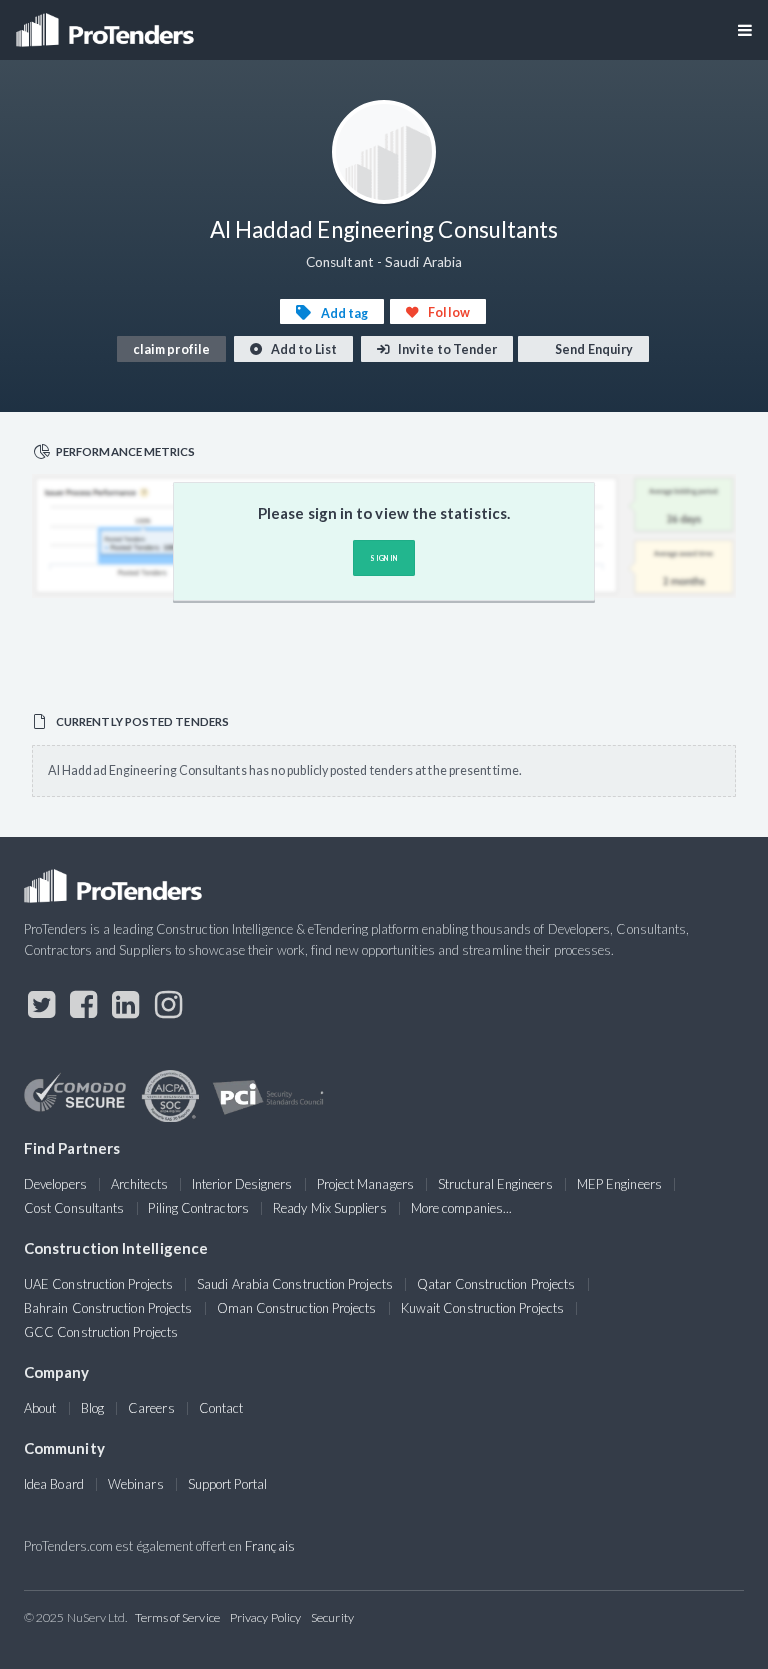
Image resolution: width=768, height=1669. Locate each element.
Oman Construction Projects (297, 1308)
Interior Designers (242, 1184)
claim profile (171, 349)
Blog (92, 1408)
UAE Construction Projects (98, 1284)
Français (270, 1546)
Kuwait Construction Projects (482, 1308)
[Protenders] (107, 23)
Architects (139, 1184)
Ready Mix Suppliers (330, 1208)
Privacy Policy (265, 1617)
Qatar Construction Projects (496, 1284)
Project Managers (365, 1184)
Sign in (383, 558)
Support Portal (227, 1484)
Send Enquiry (593, 349)
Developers (55, 1184)
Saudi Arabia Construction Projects (295, 1284)
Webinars (136, 1484)
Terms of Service (177, 1617)
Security (332, 1617)
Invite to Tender (446, 349)
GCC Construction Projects (101, 1332)
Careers (151, 1408)
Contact (221, 1408)
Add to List (303, 349)
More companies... (461, 1208)
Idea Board (54, 1484)
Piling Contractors (198, 1208)
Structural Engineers (495, 1184)
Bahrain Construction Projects (108, 1308)
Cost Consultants (74, 1208)
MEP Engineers (619, 1184)
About (40, 1408)
